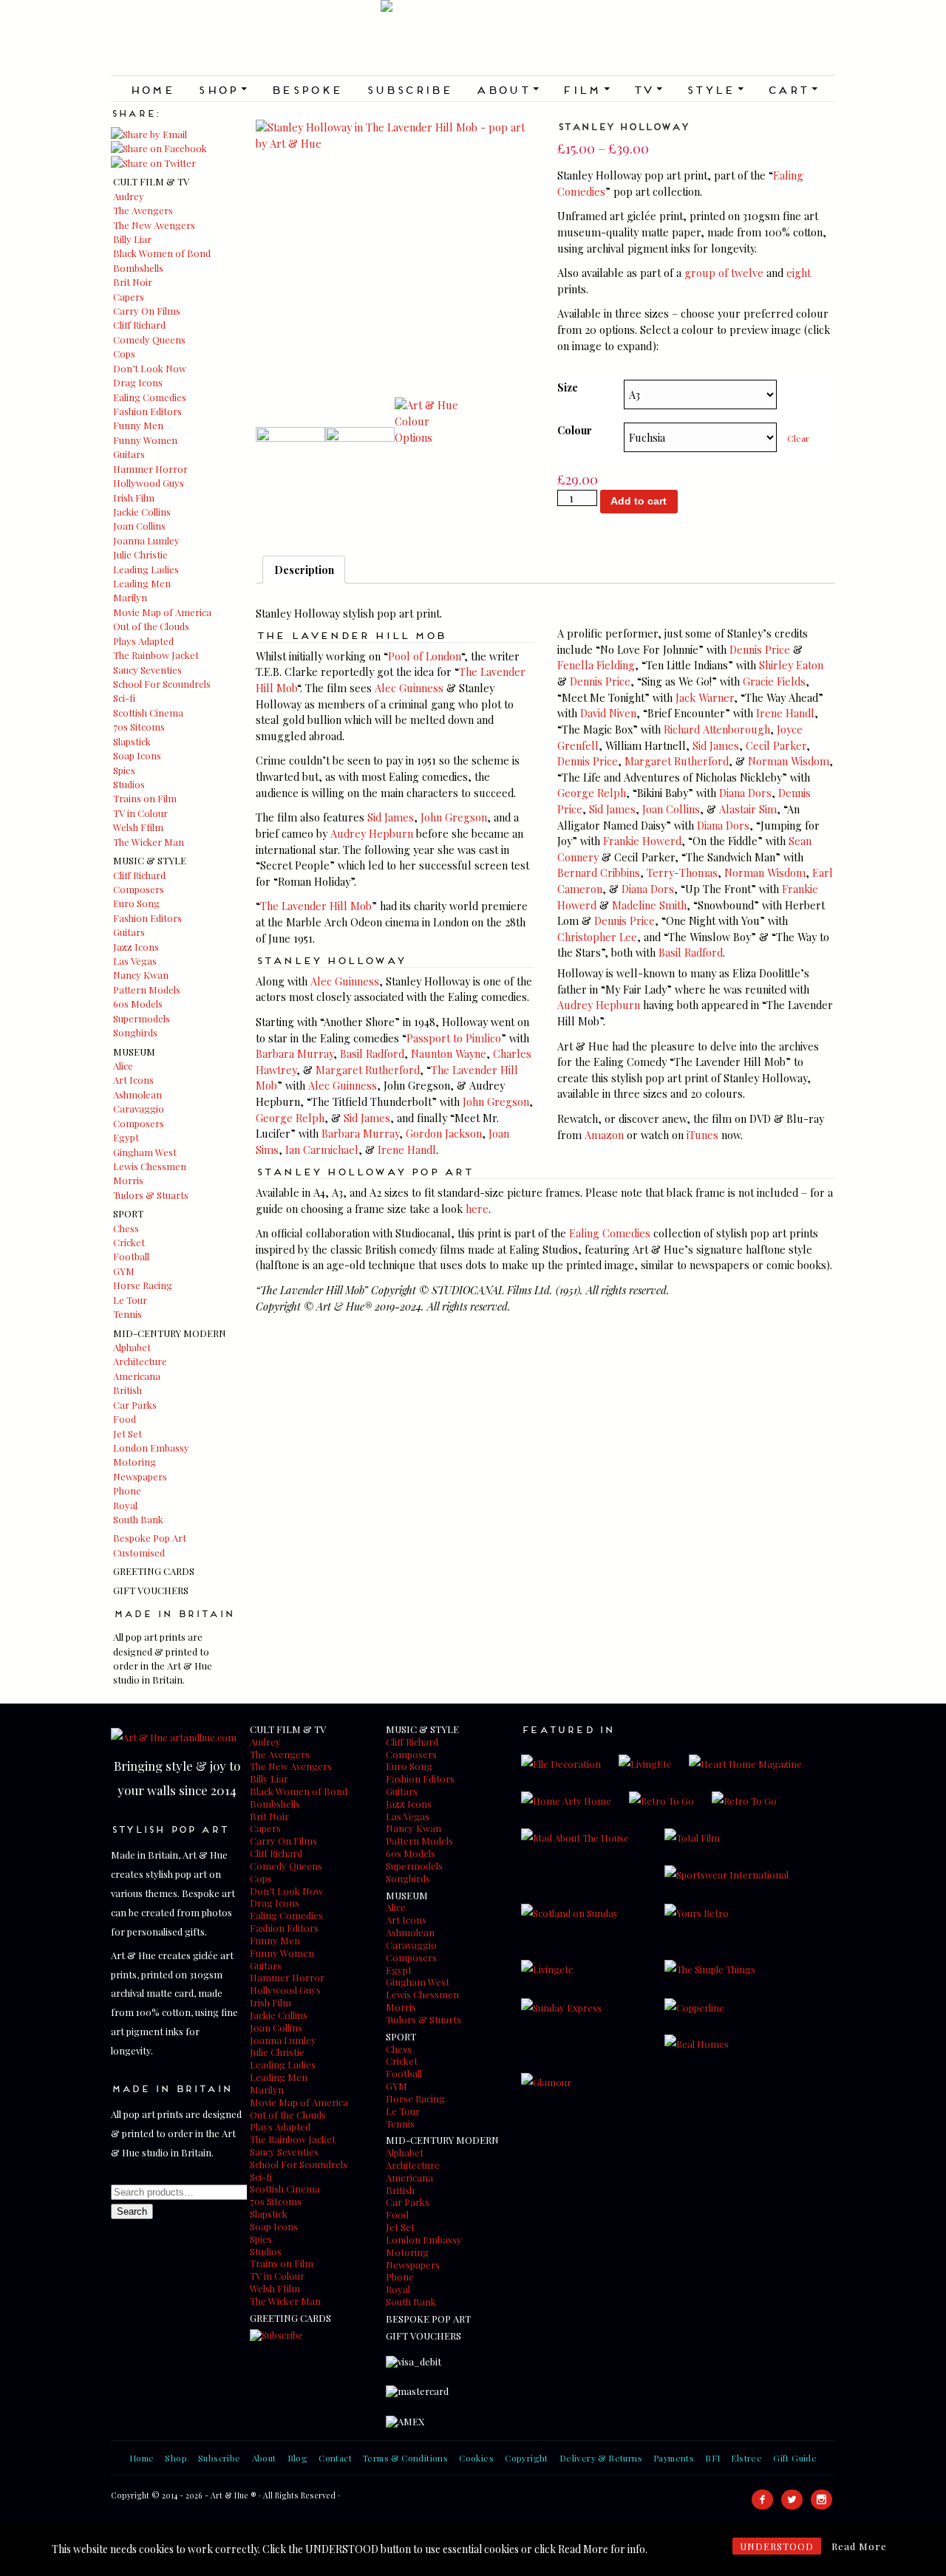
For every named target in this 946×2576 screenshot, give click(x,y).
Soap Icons (137, 755)
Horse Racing (143, 1285)
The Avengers (143, 210)
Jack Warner (705, 697)
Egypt (126, 1137)
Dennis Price (760, 649)
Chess (126, 1228)
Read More (859, 2546)
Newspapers (140, 1476)
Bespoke (306, 89)
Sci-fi (124, 698)
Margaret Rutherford (368, 1070)
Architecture (140, 1361)
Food (125, 1419)
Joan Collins (139, 526)
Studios (129, 784)
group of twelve (724, 273)
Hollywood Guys (149, 483)
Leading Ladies (146, 569)
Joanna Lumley (146, 540)
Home (152, 89)
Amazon (604, 1135)
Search (132, 2211)
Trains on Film (145, 798)
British (127, 1390)
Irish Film (134, 498)
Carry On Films (147, 311)
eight (799, 273)
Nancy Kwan (141, 975)
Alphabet (132, 1347)
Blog (298, 2458)
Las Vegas (135, 961)
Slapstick (132, 741)
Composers (139, 889)
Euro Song (136, 903)
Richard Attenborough (717, 729)
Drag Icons (138, 382)
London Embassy (151, 1448)
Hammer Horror (150, 469)
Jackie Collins (142, 512)
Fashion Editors (147, 411)
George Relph (290, 1118)
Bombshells (138, 268)
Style (715, 89)
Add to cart (639, 501)
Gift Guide (795, 2458)
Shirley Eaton (791, 665)
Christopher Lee (597, 937)
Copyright (527, 2458)
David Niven (608, 713)
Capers (129, 297)
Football (131, 1256)
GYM (124, 1271)
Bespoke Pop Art (150, 1538)
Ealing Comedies (150, 397)
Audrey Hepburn (372, 833)
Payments (674, 2458)
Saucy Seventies (147, 670)
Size (568, 387)
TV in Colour (140, 813)
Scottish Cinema (148, 713)
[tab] (304, 570)
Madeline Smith (649, 905)
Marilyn (130, 597)
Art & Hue (473, 38)
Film (585, 89)
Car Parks (135, 1405)
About (507, 89)
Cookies (476, 2458)
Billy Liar (132, 239)
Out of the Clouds (151, 626)
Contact (335, 2458)
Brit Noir (133, 282)
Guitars (129, 454)
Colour (575, 430)
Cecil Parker (776, 745)
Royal (125, 1505)
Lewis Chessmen (150, 1166)
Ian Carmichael (322, 1149)
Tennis (127, 1314)
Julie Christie (140, 554)
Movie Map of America (162, 612)
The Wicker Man (149, 842)
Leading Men (142, 583)
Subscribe (409, 89)
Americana (137, 1376)
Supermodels (142, 1018)
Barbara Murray (295, 1053)
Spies (124, 770)
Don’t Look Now (150, 368)
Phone (127, 1490)
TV (647, 89)
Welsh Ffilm (138, 827)
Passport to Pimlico (454, 1038)
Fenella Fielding (596, 665)
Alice (123, 1066)
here (477, 1209)
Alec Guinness (409, 688)
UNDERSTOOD (777, 2546)
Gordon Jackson (444, 1133)
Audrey (129, 196)
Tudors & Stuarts (151, 1195)
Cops (124, 353)
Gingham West (145, 1152)
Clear (798, 438)
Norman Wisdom (789, 761)
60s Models (138, 1004)
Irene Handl (407, 1149)
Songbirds (135, 1032)
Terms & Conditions (405, 2458)
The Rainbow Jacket (156, 655)
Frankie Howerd (642, 841)
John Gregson (454, 817)
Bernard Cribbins (599, 872)
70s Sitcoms (139, 727)
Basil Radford (372, 1053)
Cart (792, 89)
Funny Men (138, 425)
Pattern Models (147, 990)
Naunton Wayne (449, 1053)
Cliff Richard (139, 325)
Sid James (391, 817)
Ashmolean (137, 1094)
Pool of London (425, 656)
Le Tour (130, 1300)
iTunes (702, 1135)
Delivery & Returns (601, 2458)
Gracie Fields (774, 681)
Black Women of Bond (162, 253)
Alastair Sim (748, 809)
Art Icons (133, 1080)
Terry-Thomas (682, 872)
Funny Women (145, 440)
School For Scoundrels (162, 684)
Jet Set (127, 1434)
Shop (222, 89)
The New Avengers (154, 225)
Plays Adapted (143, 641)
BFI (712, 2458)
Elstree (746, 2458)
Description (304, 570)
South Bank (138, 1519)
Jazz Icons (136, 947)
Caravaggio (139, 1108)
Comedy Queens (149, 339)
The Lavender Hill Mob (316, 906)
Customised (139, 1552)
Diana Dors (745, 793)
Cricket (129, 1242)
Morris (128, 1180)
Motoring (135, 1462)
